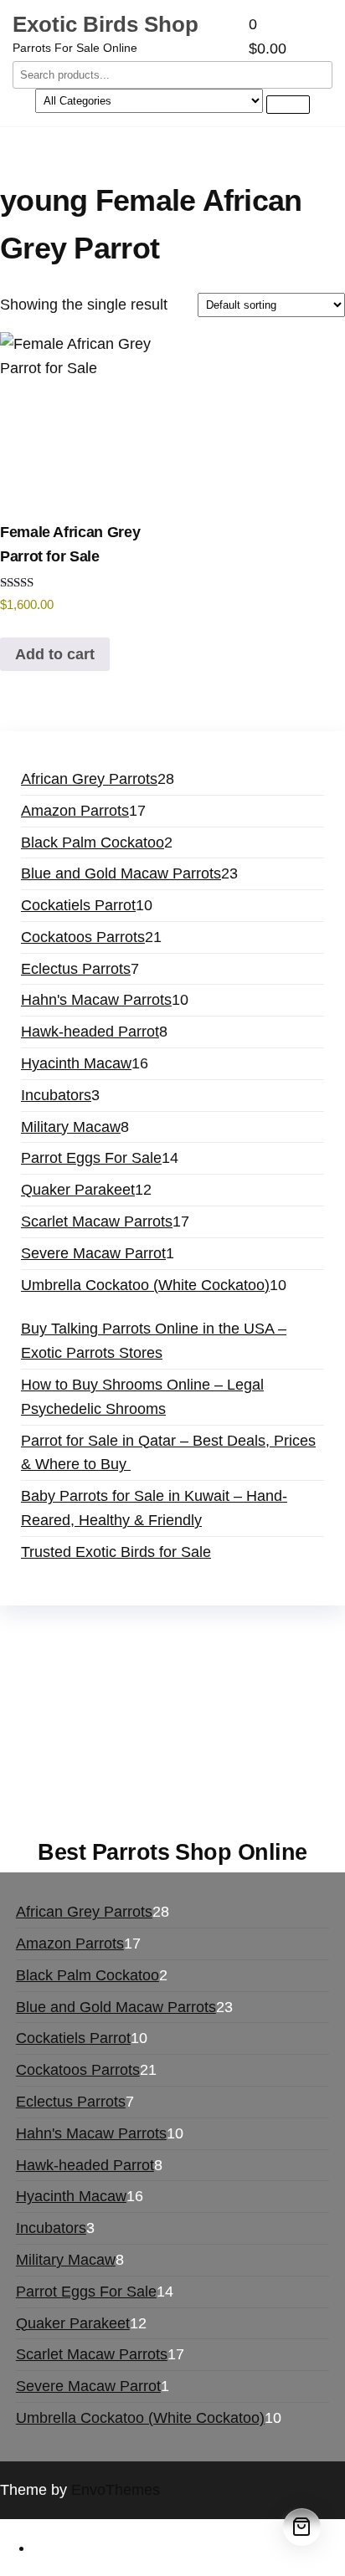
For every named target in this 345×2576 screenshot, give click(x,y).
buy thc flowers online (219, 1701)
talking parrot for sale (178, 1749)
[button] (291, 37)
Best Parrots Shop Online (172, 1852)
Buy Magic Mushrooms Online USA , (130, 1653)
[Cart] (302, 2527)
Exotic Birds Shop (106, 24)
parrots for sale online (81, 1725)
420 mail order (86, 1701)
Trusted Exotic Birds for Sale (116, 1552)
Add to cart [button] (55, 654)
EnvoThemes (116, 2490)
